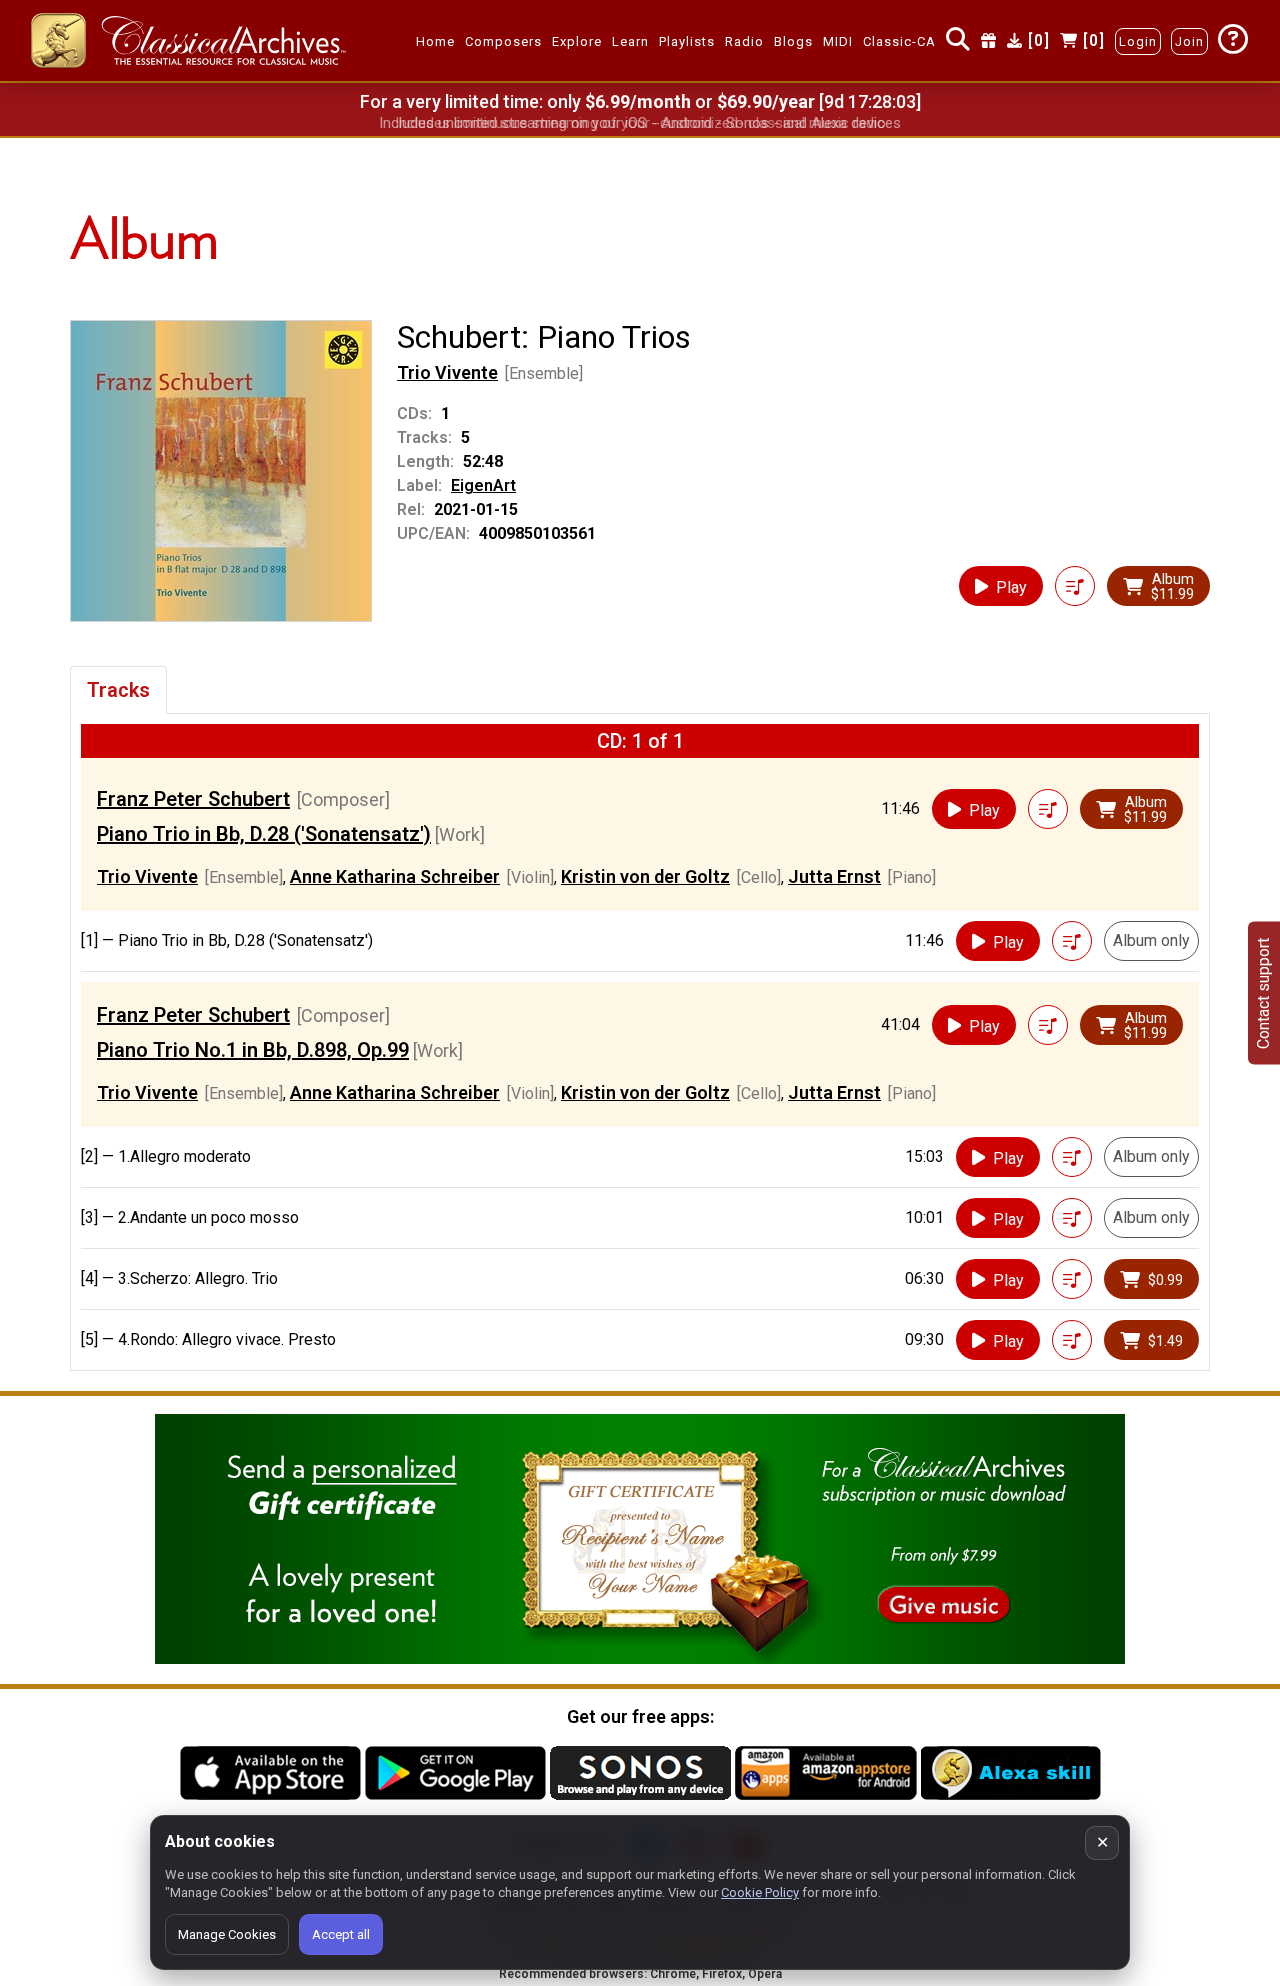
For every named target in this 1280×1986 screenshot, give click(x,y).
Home (435, 41)
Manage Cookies (227, 1934)
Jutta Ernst (834, 876)
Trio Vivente (447, 372)
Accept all (341, 1934)
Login (1138, 41)
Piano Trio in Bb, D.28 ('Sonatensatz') (264, 834)
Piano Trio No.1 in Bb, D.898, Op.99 (253, 1050)
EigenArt (483, 485)
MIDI (838, 41)
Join (1189, 41)
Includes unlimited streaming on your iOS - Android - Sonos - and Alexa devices (640, 123)
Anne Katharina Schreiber (395, 876)
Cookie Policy (760, 1892)
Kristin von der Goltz (645, 876)
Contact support (1263, 993)
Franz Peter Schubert (193, 799)
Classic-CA (899, 41)
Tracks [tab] (118, 690)
